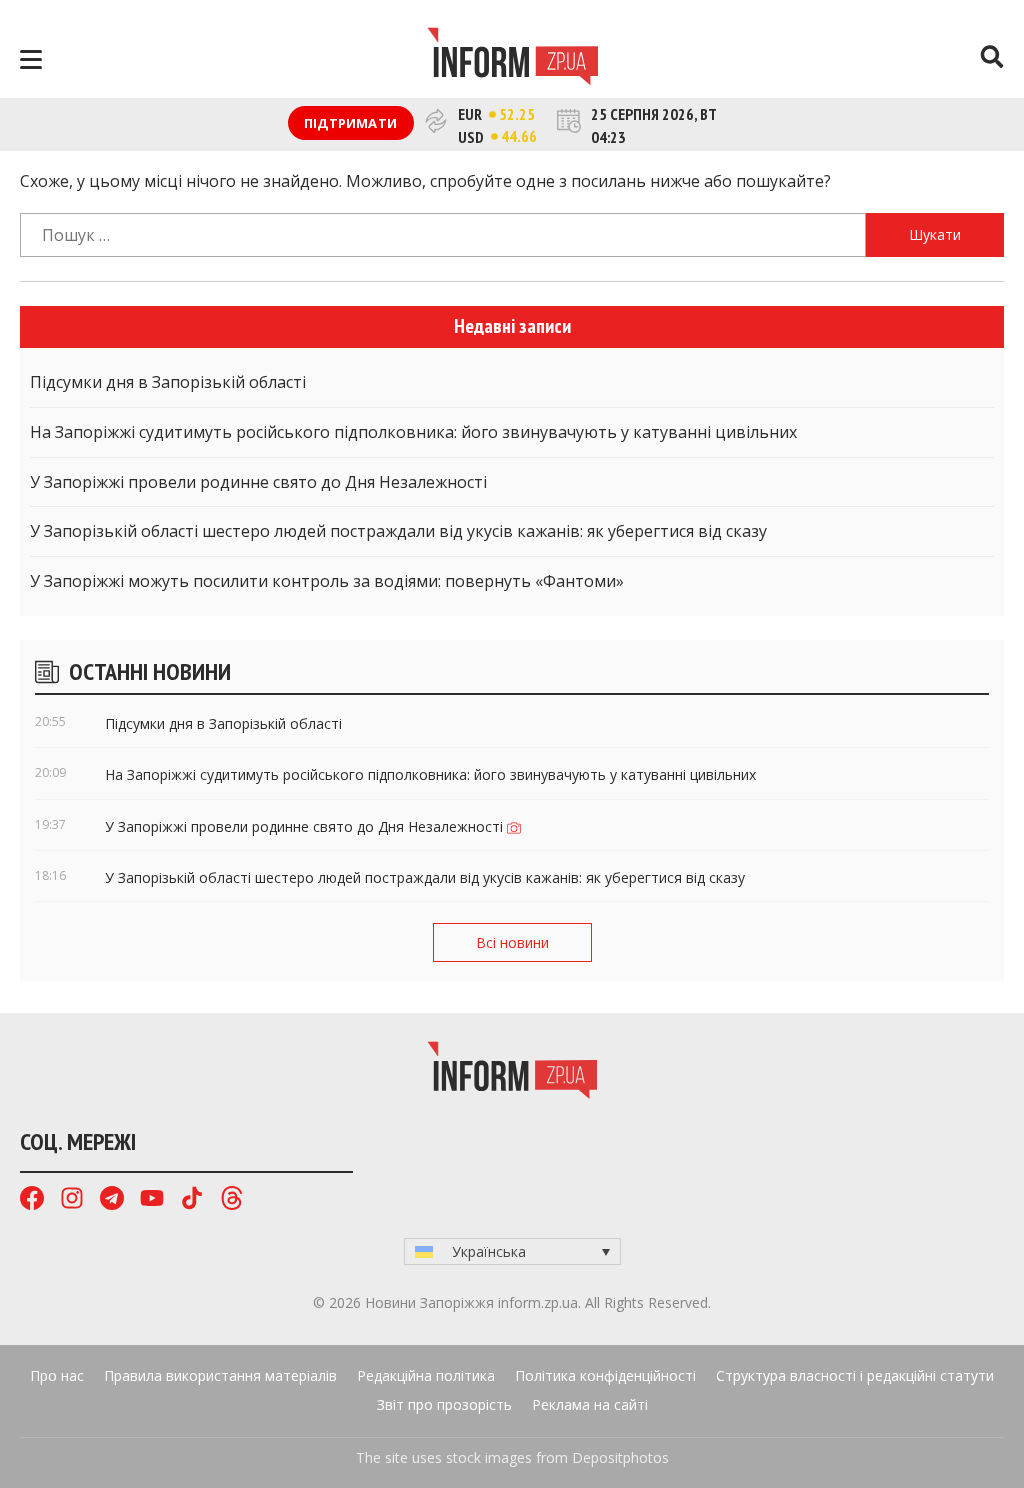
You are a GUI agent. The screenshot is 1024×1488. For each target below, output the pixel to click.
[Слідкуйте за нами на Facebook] (32, 1200)
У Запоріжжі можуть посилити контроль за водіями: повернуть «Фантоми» (327, 581)
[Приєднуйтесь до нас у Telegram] (112, 1200)
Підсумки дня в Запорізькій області (168, 382)
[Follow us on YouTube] (152, 1200)
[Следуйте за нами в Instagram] (72, 1200)
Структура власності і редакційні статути (855, 1375)
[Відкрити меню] (31, 59)
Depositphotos (620, 1457)
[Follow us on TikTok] (192, 1200)
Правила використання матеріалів (220, 1375)
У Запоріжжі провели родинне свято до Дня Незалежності (258, 482)
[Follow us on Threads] (232, 1200)
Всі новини (512, 942)
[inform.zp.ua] (512, 59)
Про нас (57, 1375)
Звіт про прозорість (444, 1404)
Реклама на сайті (590, 1404)
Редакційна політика (426, 1375)
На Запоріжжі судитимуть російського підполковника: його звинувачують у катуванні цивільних (413, 432)
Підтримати (350, 123)
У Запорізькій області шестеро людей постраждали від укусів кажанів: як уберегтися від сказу (398, 531)
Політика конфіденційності (605, 1375)
